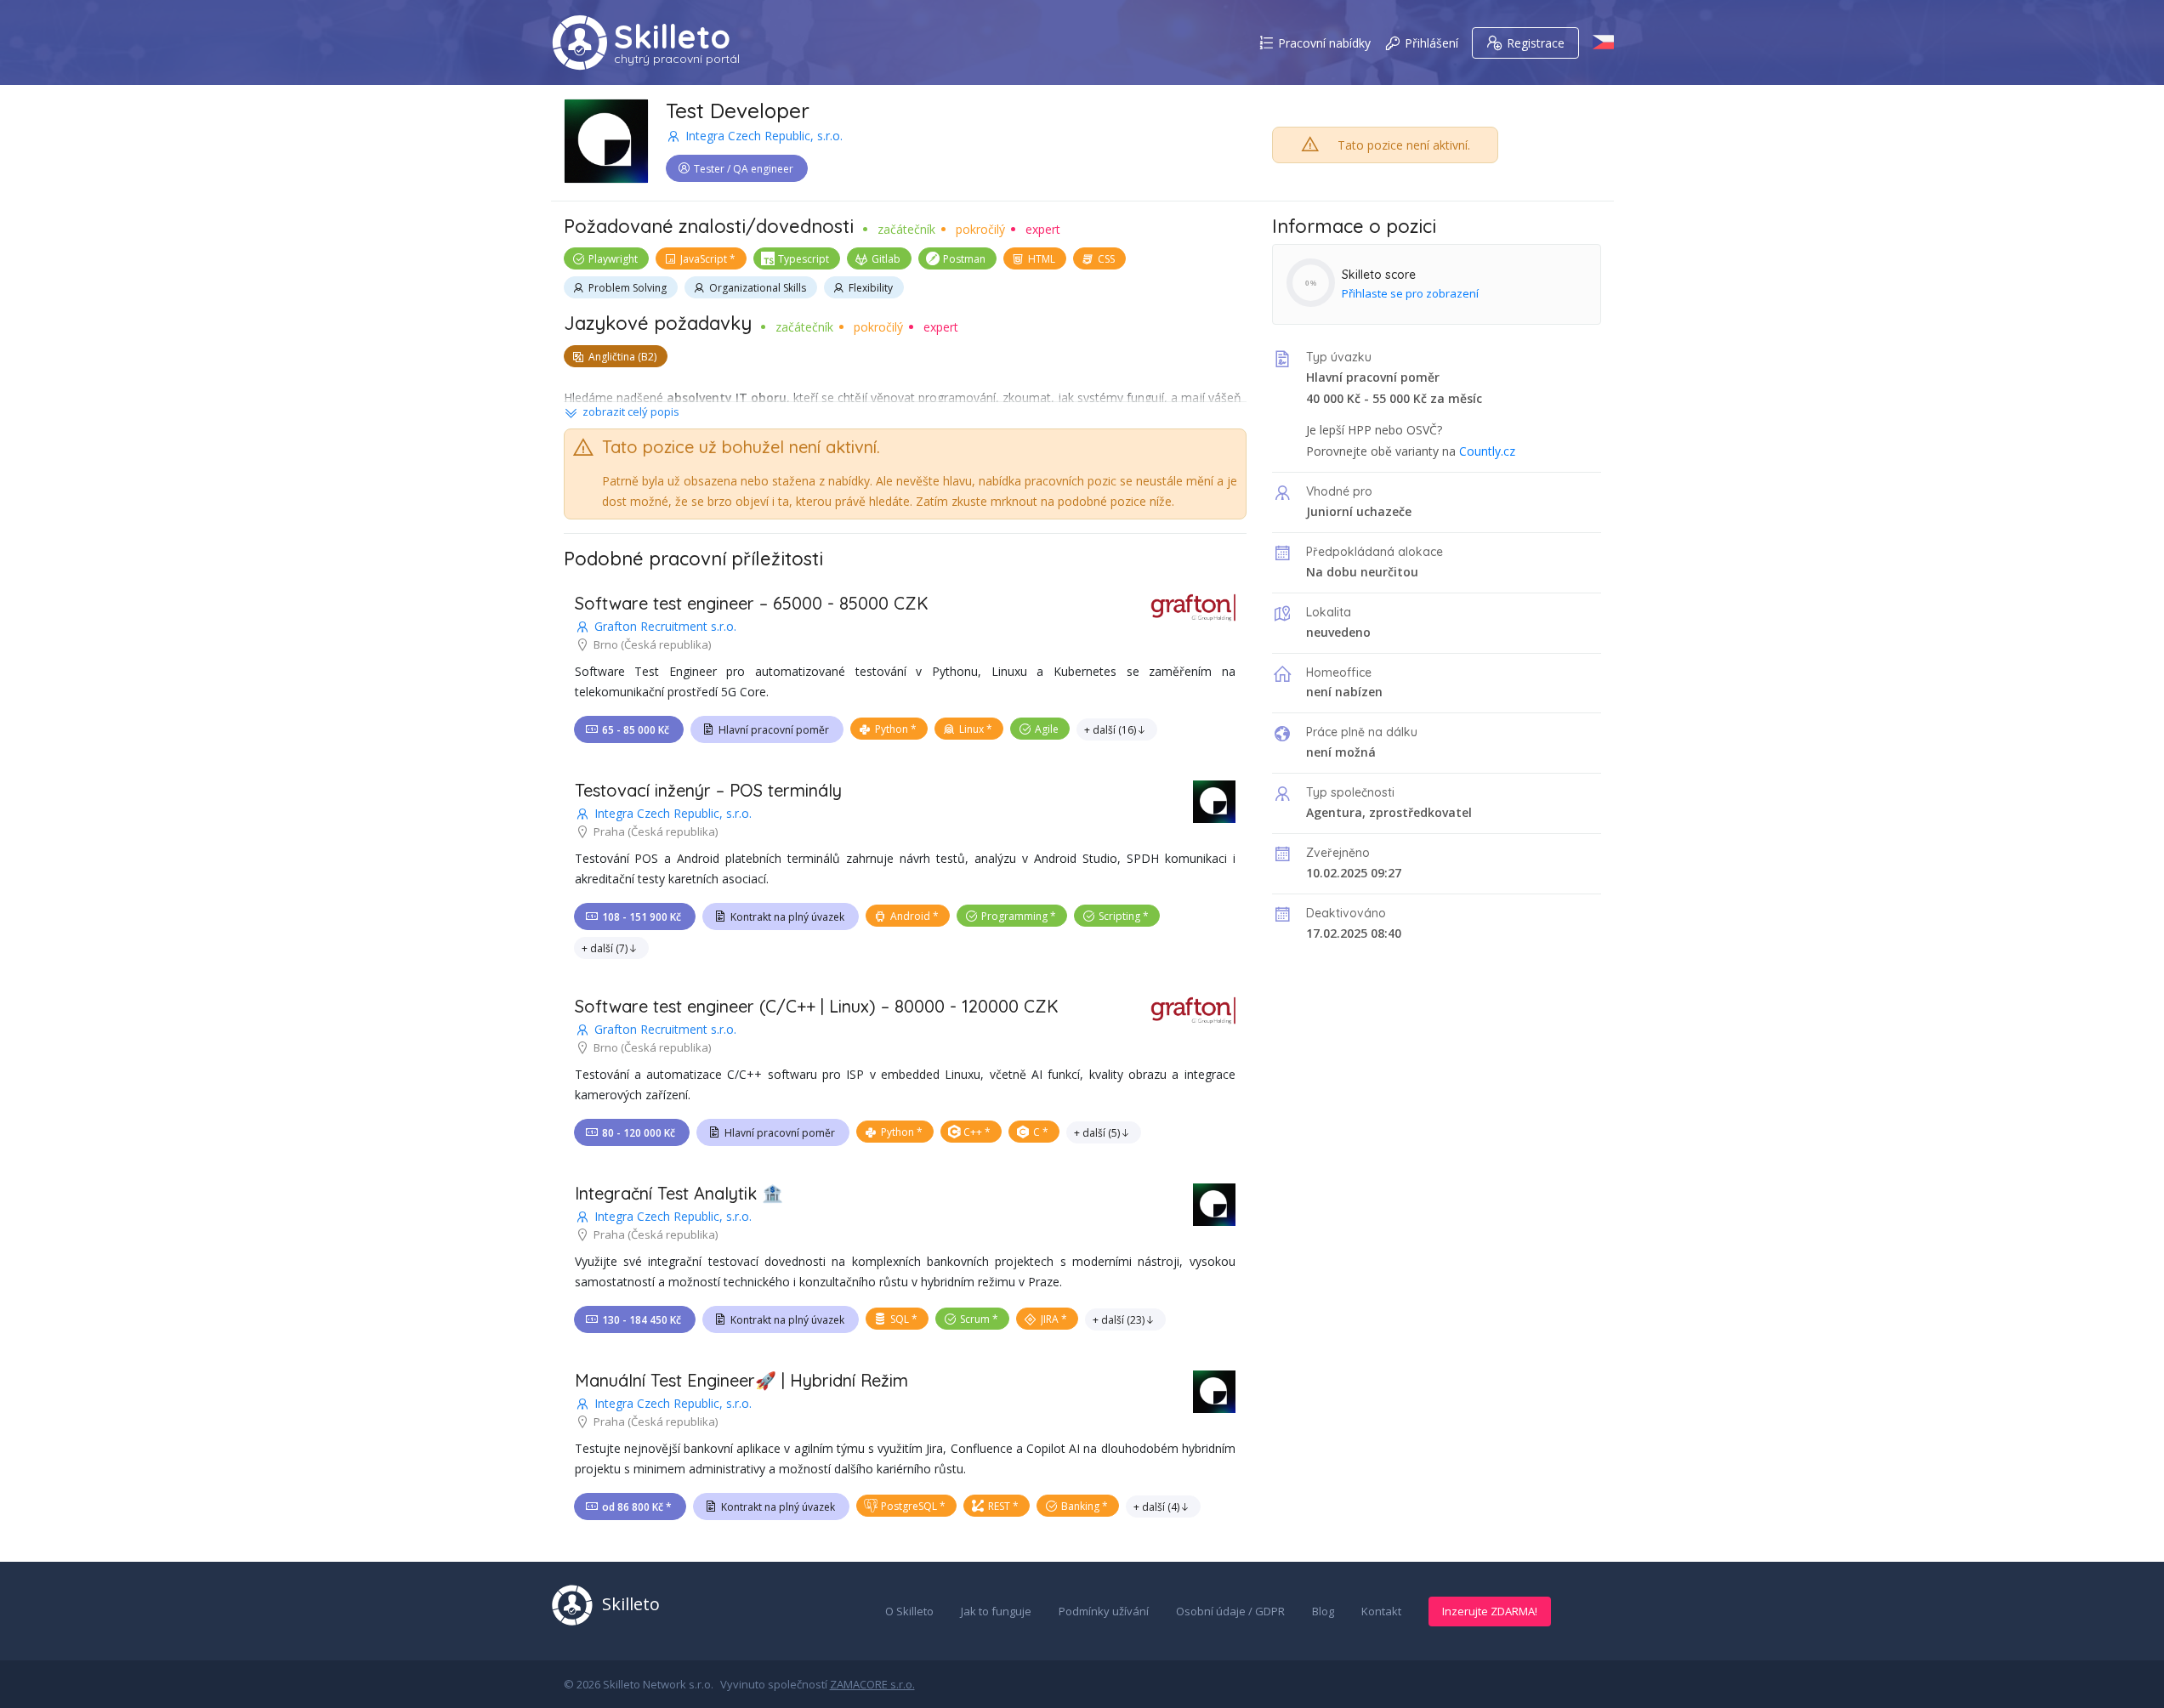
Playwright (613, 259)
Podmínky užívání (1104, 1611)
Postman (964, 259)
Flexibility (871, 288)
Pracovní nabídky (1324, 43)
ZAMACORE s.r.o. (872, 1684)
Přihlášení (1431, 43)
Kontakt (1381, 1611)
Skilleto (672, 37)
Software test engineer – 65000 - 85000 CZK (752, 603)
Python (892, 729)
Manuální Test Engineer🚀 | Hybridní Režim (741, 1380)
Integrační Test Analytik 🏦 (679, 1193)
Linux (971, 729)
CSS (1106, 259)
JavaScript (704, 259)
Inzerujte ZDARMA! (1490, 1611)
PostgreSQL (909, 1506)
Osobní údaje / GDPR (1230, 1611)
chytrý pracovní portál (677, 59)
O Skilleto (909, 1611)
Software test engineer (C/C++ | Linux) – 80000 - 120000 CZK (817, 1006)
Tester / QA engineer (744, 169)
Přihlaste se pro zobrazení (1410, 293)
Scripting (1119, 916)
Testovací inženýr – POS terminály (708, 790)
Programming (1014, 916)
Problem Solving (628, 288)
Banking (1080, 1506)
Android (910, 916)
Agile (1047, 729)
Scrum (975, 1319)
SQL (900, 1319)
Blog (1323, 1611)
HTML (1042, 259)
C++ (973, 1132)
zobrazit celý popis (631, 411)
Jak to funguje (996, 1611)
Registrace (1536, 43)
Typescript (804, 259)
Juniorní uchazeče (1359, 511)
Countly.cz (1487, 451)
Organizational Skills (758, 288)
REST (999, 1506)
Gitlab (886, 259)
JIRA (1050, 1319)
